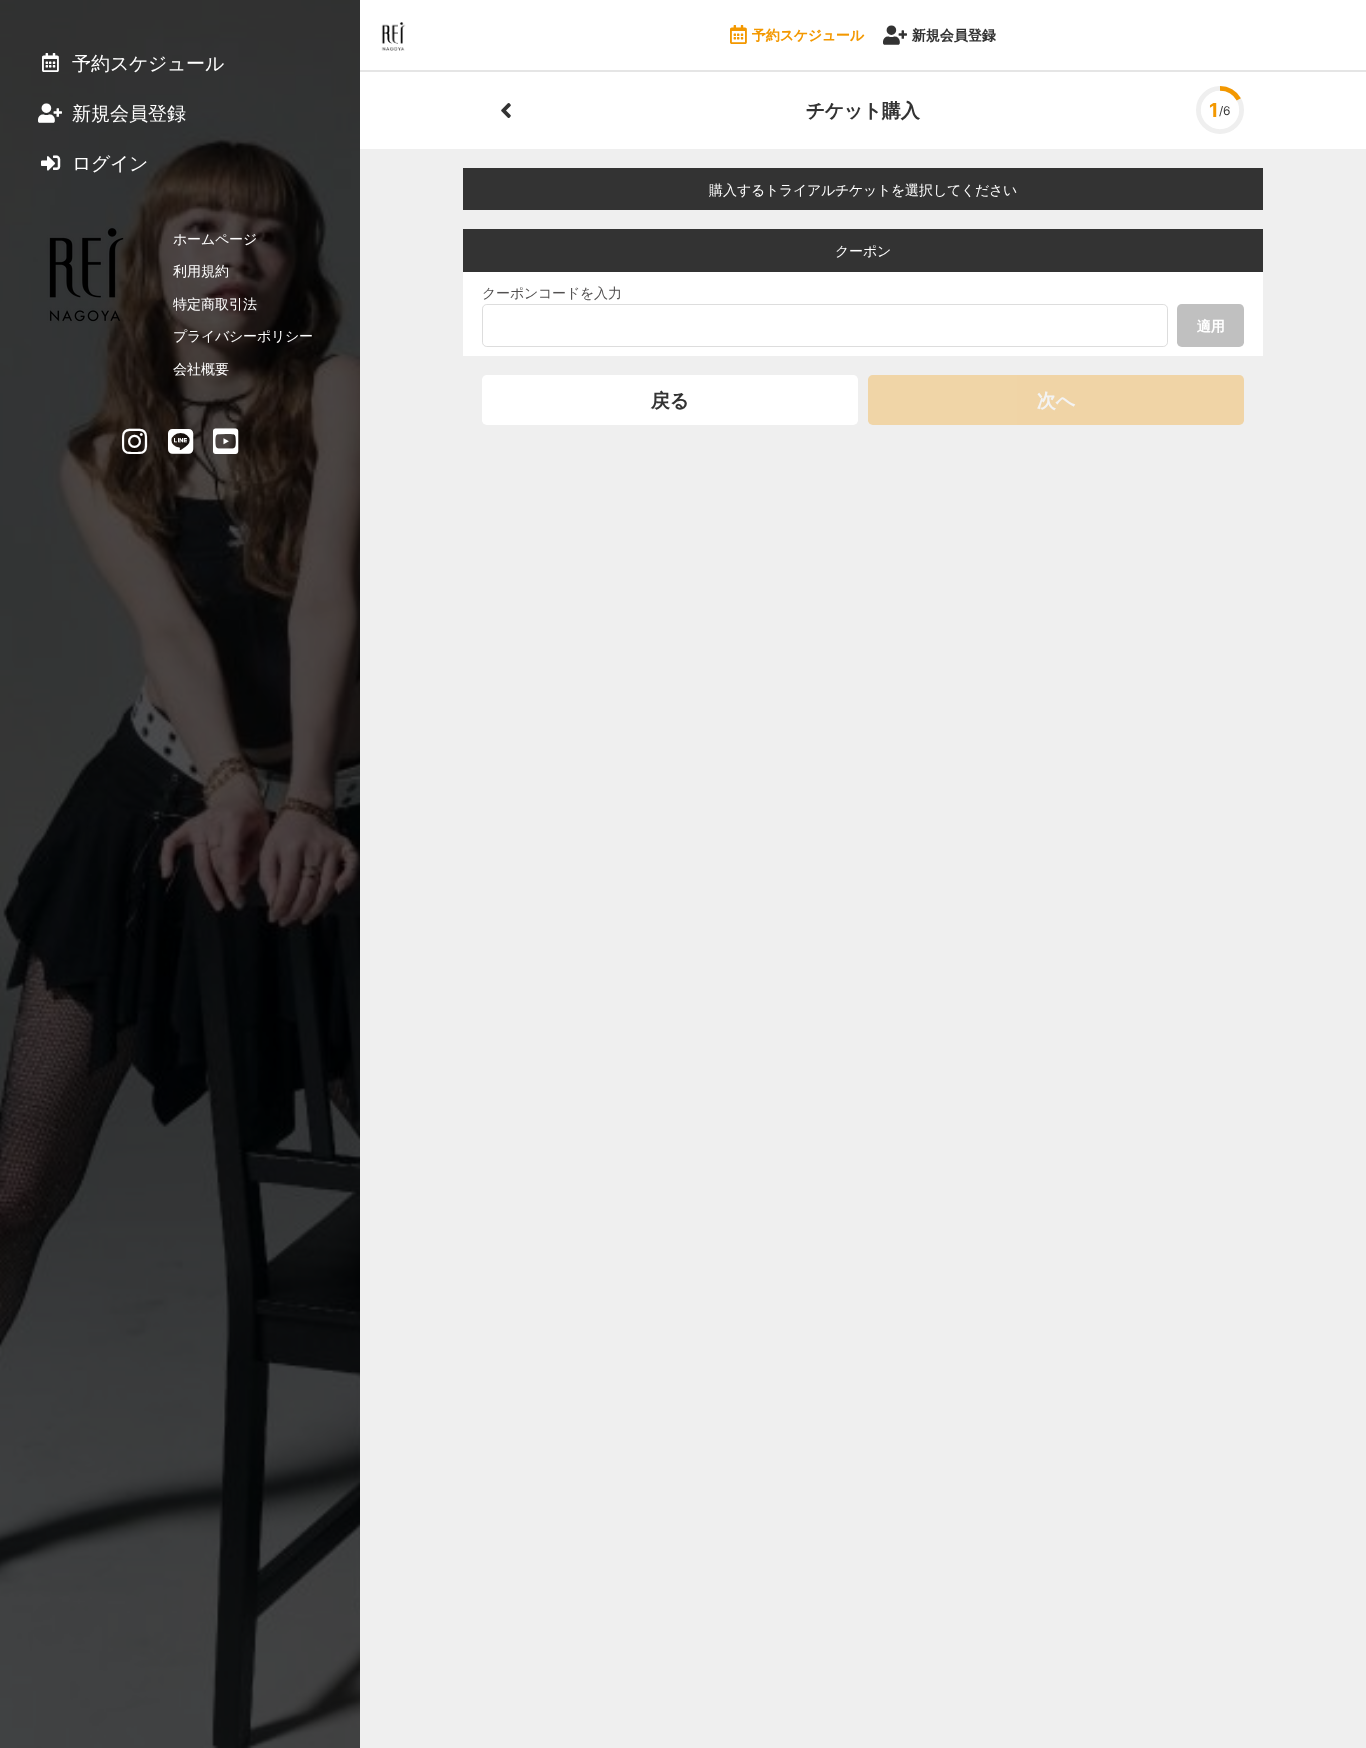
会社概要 (201, 368)
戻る (670, 400)
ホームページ (215, 238)
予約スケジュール (808, 34)
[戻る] (506, 110)
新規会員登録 (954, 34)
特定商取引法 (215, 303)
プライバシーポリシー (243, 335)
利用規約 (201, 270)
